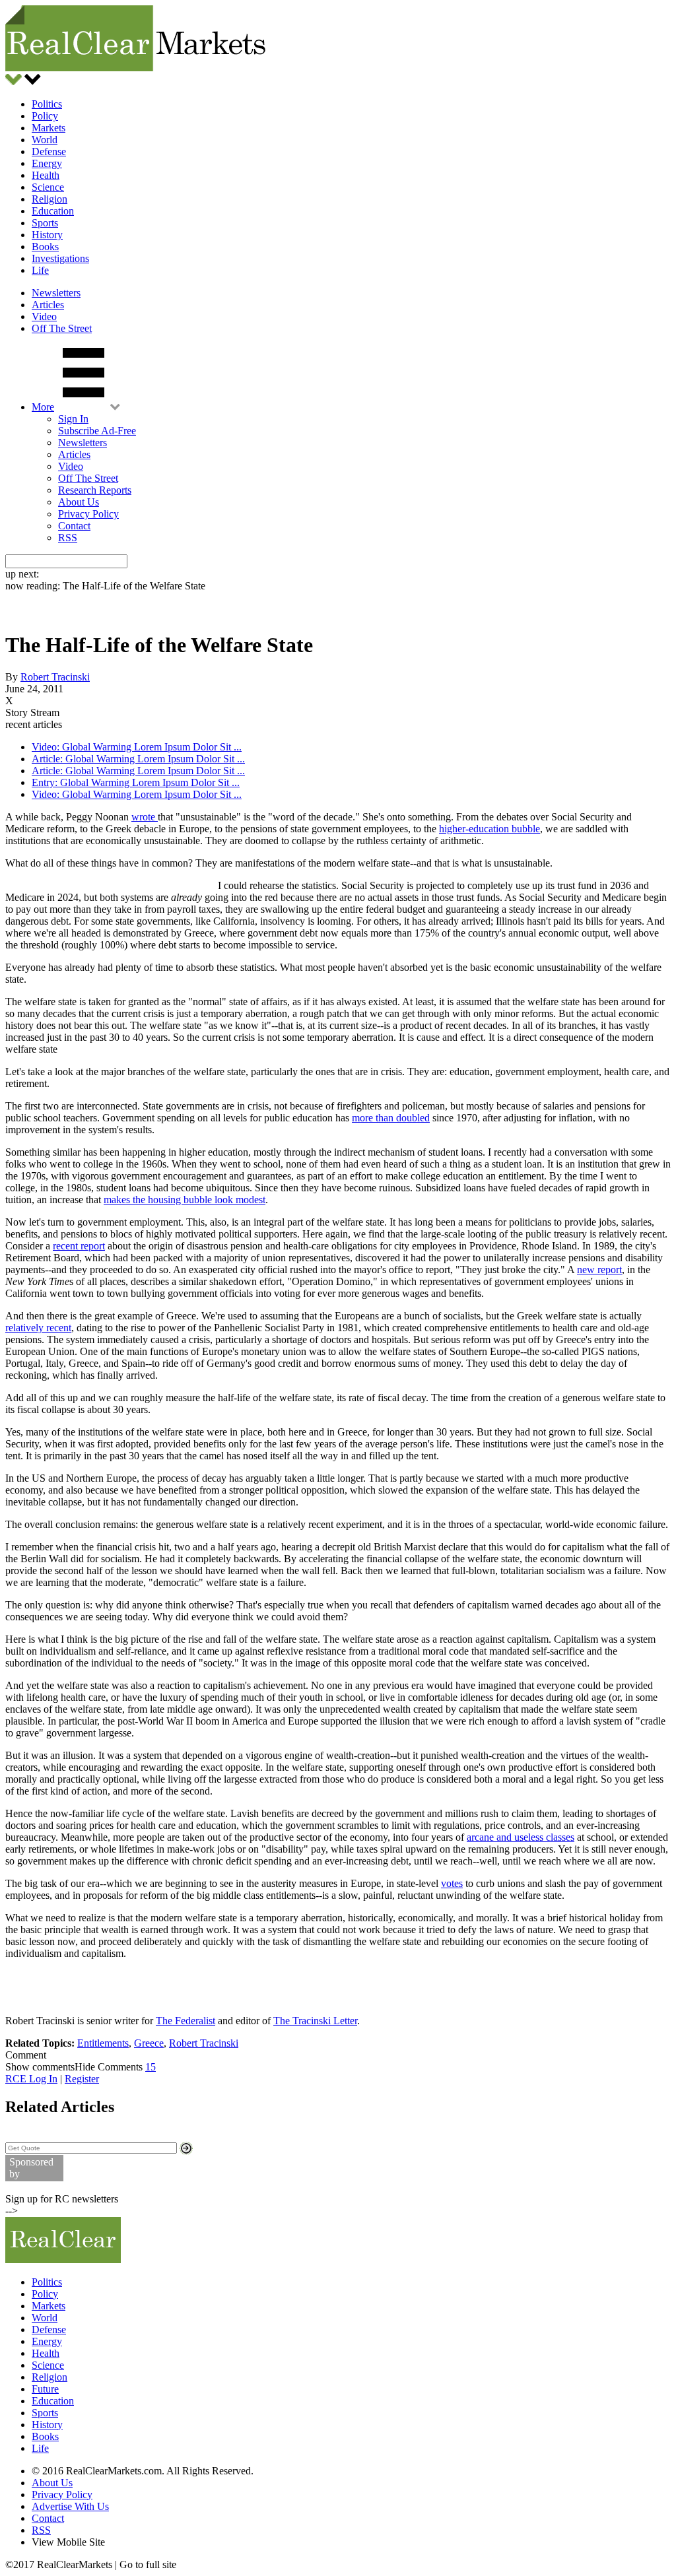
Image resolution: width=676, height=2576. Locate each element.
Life (40, 270)
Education (53, 211)
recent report (79, 1246)
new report (599, 1270)
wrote (145, 817)
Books (45, 247)
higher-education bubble (490, 829)
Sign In (73, 419)
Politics (47, 104)
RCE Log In (31, 2079)
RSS (68, 538)
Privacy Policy (88, 514)
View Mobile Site (68, 2542)
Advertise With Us (70, 2506)
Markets (49, 128)
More (43, 407)
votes (452, 1883)
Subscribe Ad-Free (97, 431)
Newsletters (56, 293)
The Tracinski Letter (315, 2021)
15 (151, 2067)
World (45, 140)
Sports (45, 223)
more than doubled (391, 1118)
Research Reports (95, 490)
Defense (49, 151)
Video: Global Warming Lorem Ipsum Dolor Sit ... (137, 747)
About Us (79, 502)
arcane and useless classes (521, 1837)
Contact (74, 526)
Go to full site (148, 2564)
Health (46, 175)
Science (48, 187)
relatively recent (38, 1328)
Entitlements (103, 2043)
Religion (50, 199)
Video (44, 316)
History (47, 235)
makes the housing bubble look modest (185, 1200)
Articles (48, 305)
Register (82, 2079)
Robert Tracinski (55, 677)
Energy (47, 163)
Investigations (60, 258)
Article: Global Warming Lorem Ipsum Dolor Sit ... (138, 759)
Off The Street (62, 328)
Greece (149, 2043)
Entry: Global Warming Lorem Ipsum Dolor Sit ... (136, 782)
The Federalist (186, 2021)
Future (45, 2389)
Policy (45, 116)
